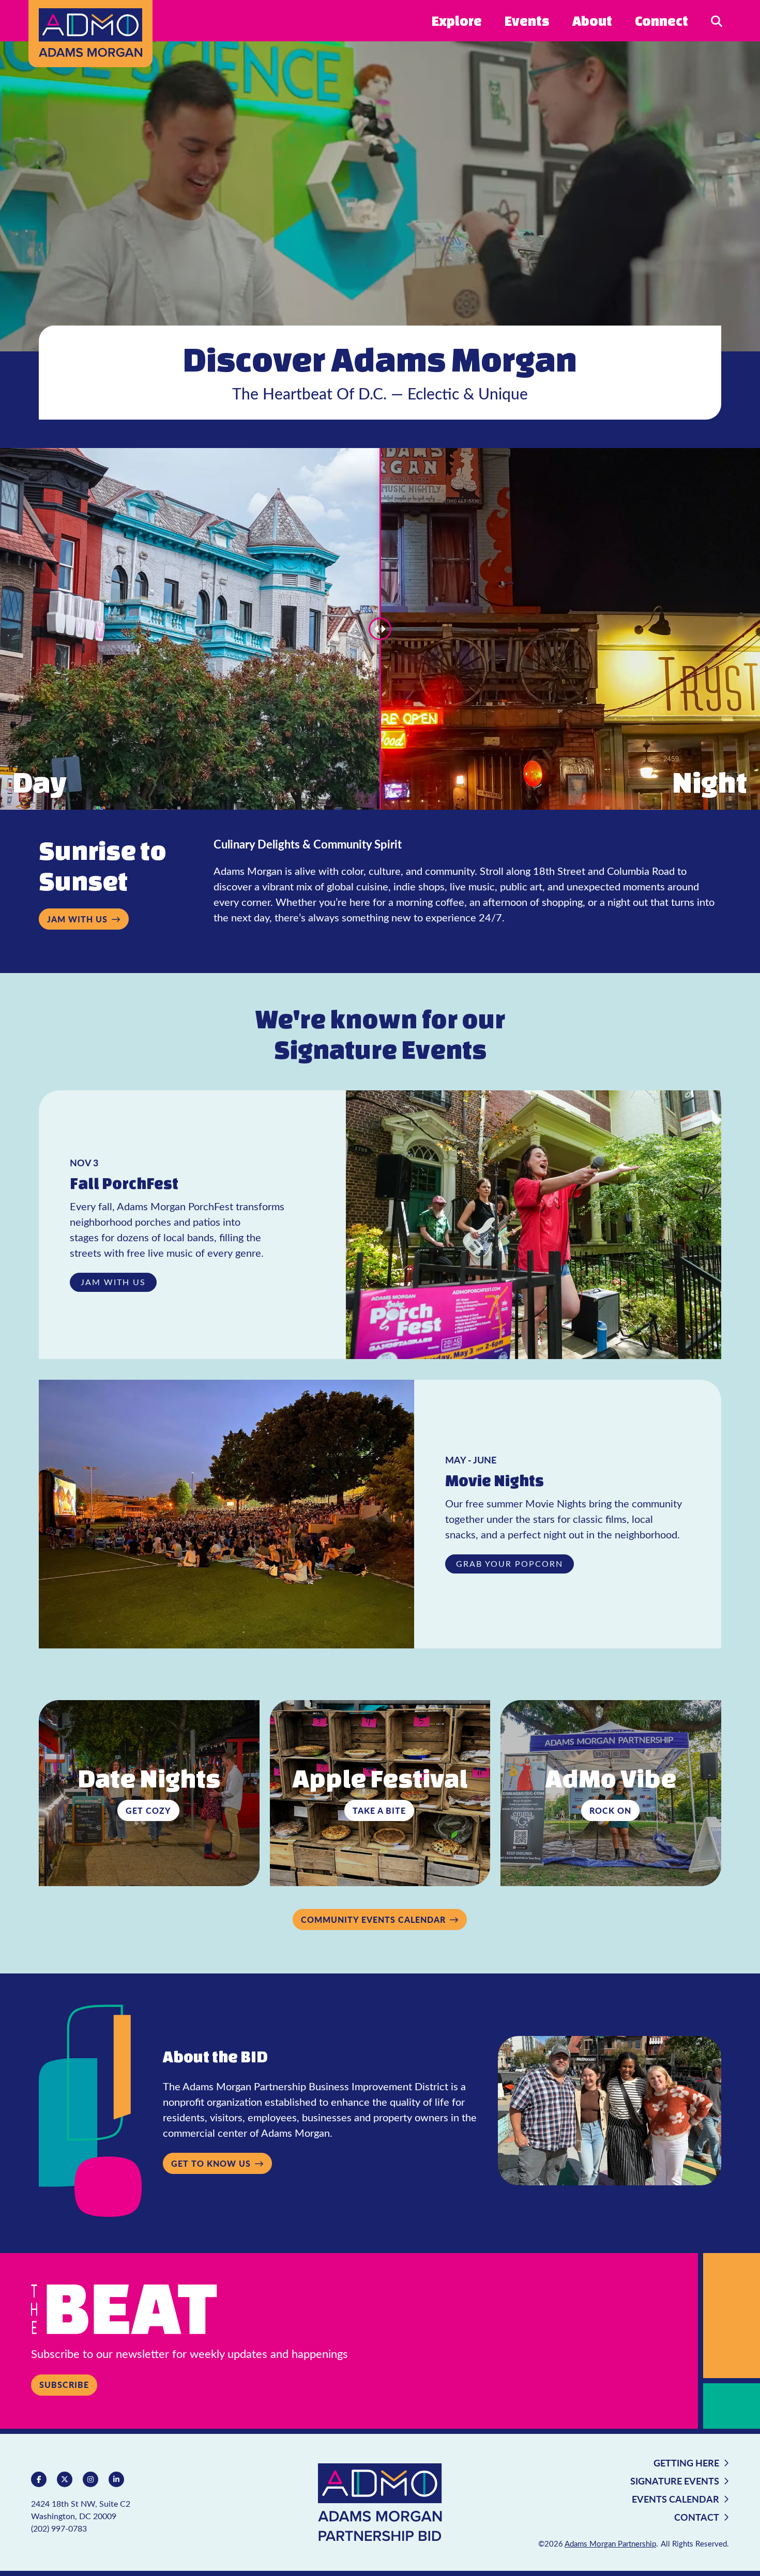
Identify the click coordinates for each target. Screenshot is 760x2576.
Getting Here (686, 2463)
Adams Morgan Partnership (610, 2543)
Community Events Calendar (373, 1919)
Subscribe (64, 2385)
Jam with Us (77, 919)
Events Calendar (675, 2499)
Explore (457, 21)
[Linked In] (116, 2479)
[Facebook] (39, 2479)
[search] (717, 20)
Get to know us (211, 2163)
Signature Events (675, 2481)
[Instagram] (90, 2479)
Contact (697, 2517)
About (592, 21)
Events (527, 21)
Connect (662, 21)
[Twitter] (65, 2479)
